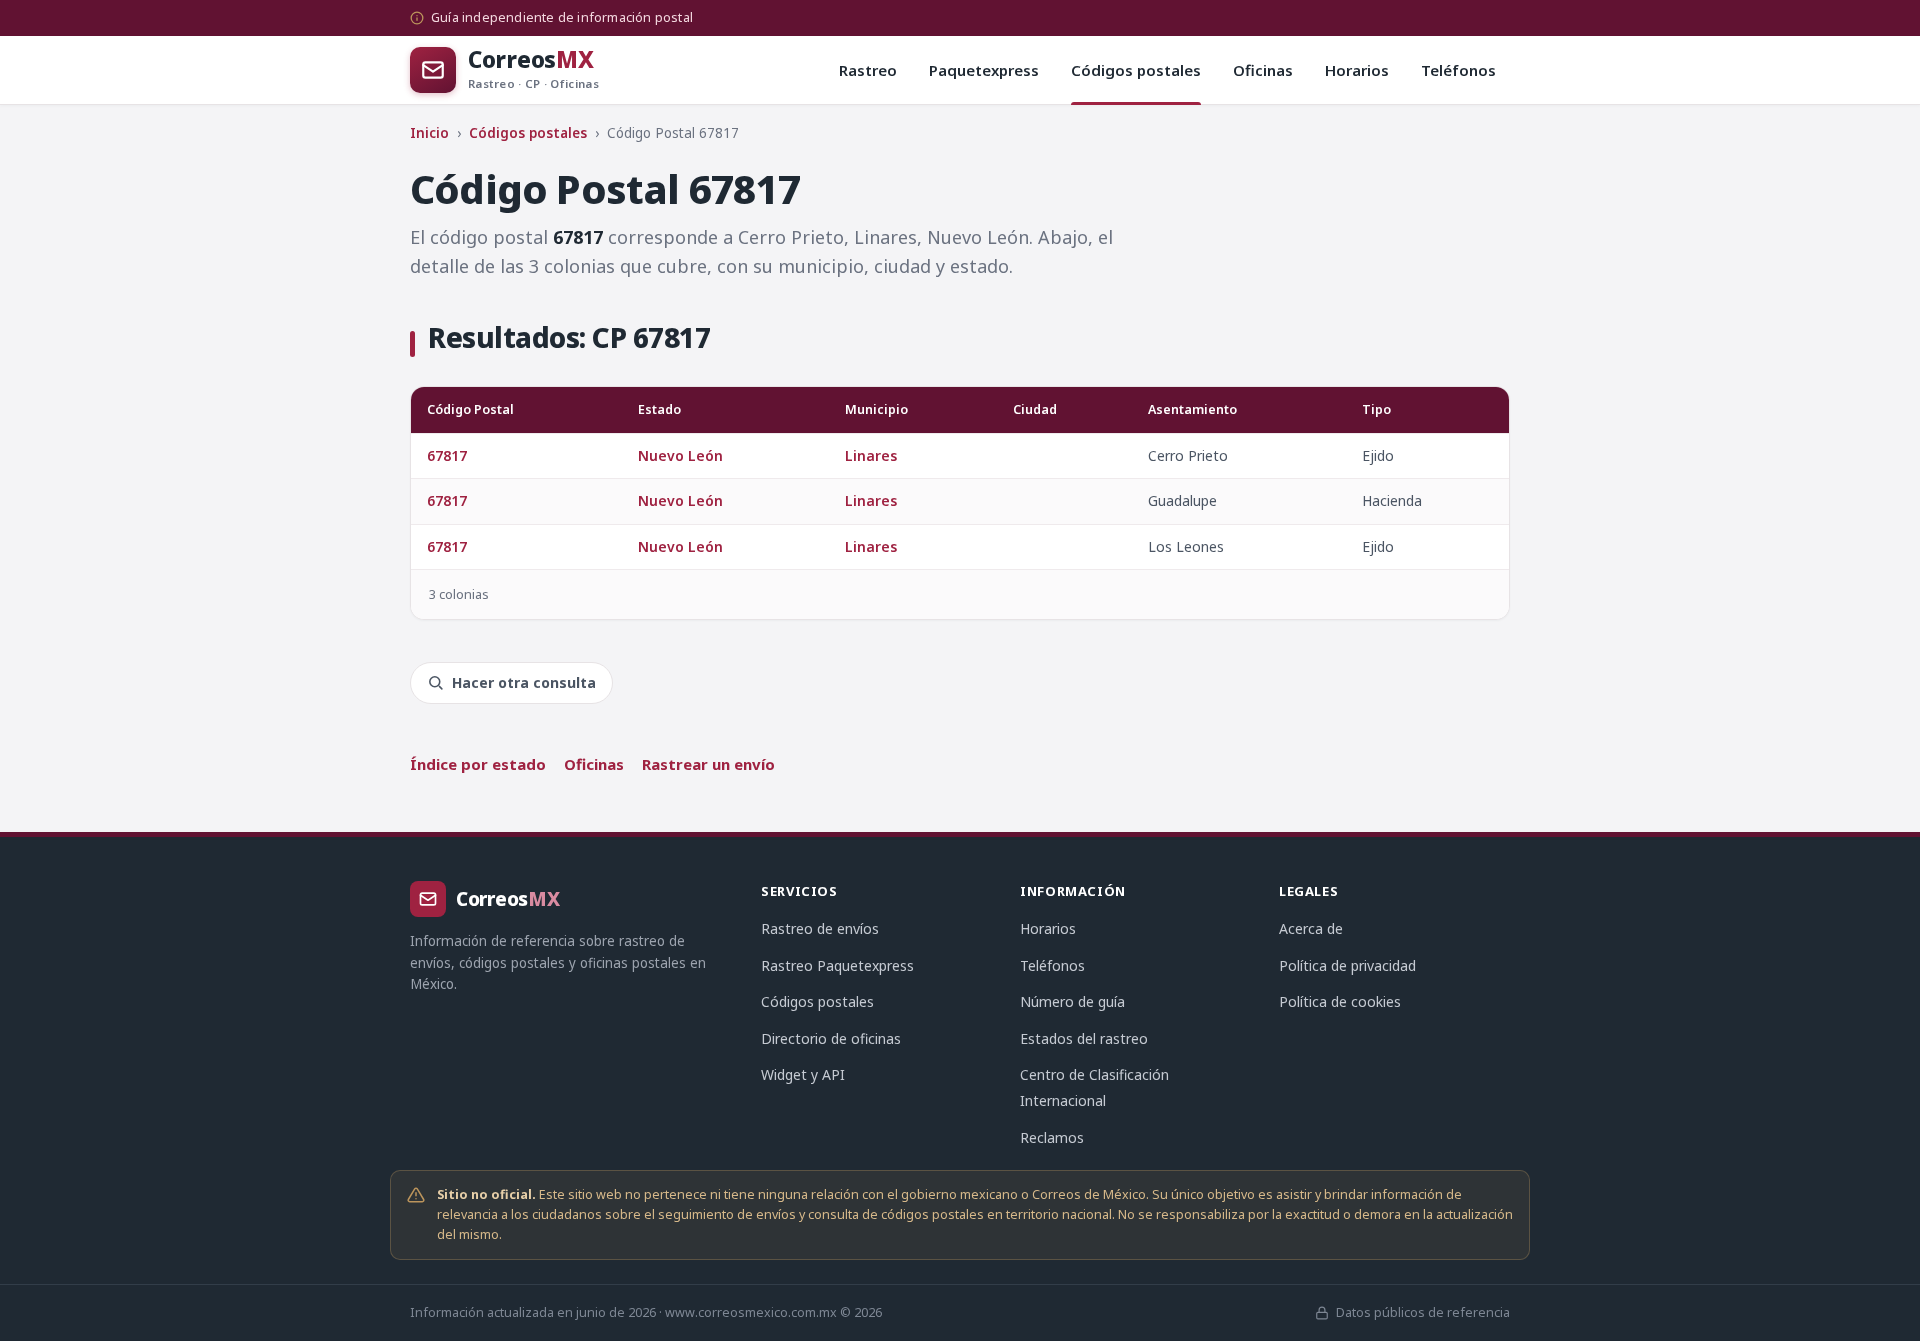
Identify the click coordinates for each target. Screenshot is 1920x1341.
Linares (871, 455)
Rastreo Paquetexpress (837, 965)
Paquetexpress (984, 70)
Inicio (429, 133)
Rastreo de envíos (820, 928)
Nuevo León (680, 455)
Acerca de (1311, 928)
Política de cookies (1340, 1001)
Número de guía (1072, 1001)
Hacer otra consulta (524, 682)
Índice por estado (478, 764)
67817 (447, 455)
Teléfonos (1458, 70)
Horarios (1357, 70)
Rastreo (868, 70)
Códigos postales (1136, 70)
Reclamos (1052, 1137)
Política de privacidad (1347, 965)
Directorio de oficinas (831, 1038)
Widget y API (803, 1074)
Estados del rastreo (1084, 1038)
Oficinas (1263, 70)
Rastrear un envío (708, 764)
